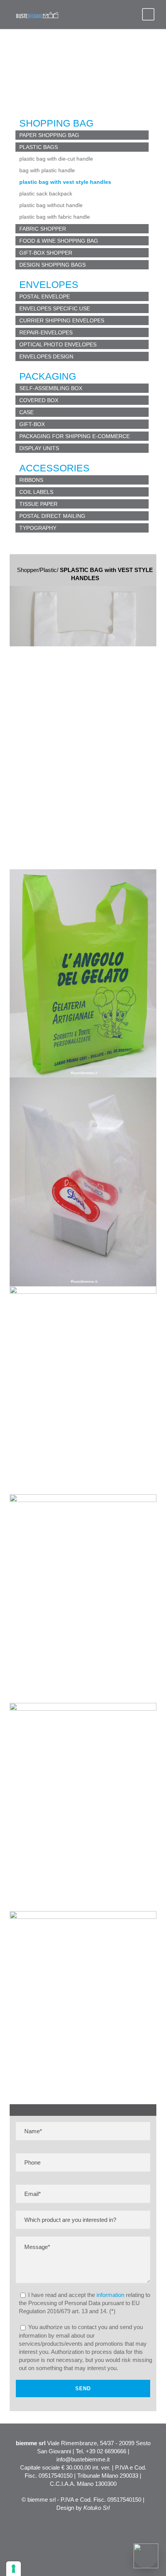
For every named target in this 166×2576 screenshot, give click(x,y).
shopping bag (56, 123)
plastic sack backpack (46, 194)
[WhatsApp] (146, 2556)
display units (39, 448)
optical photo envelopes (58, 344)
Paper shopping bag (49, 135)
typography (38, 528)
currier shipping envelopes (62, 320)
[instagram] (140, 2525)
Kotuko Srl (97, 2508)
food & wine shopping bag (59, 241)
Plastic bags (39, 147)
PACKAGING (48, 376)
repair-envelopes (46, 332)
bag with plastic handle (47, 170)
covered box (39, 400)
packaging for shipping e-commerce (75, 436)
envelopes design (46, 356)
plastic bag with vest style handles (65, 182)
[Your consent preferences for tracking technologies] (14, 2569)
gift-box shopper (46, 253)
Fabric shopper (43, 229)
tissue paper (38, 504)
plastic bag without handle (51, 205)
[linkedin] (100, 2525)
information (110, 2295)
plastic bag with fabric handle (55, 217)
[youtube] (127, 2525)
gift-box (32, 424)
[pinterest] (113, 2525)
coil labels (36, 492)
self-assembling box (51, 388)
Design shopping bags (53, 265)
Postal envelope (45, 296)
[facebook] (86, 2525)
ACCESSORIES (54, 468)
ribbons (31, 480)
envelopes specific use (55, 308)
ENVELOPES (49, 284)
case (26, 412)
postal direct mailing (52, 516)
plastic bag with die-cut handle (56, 159)
